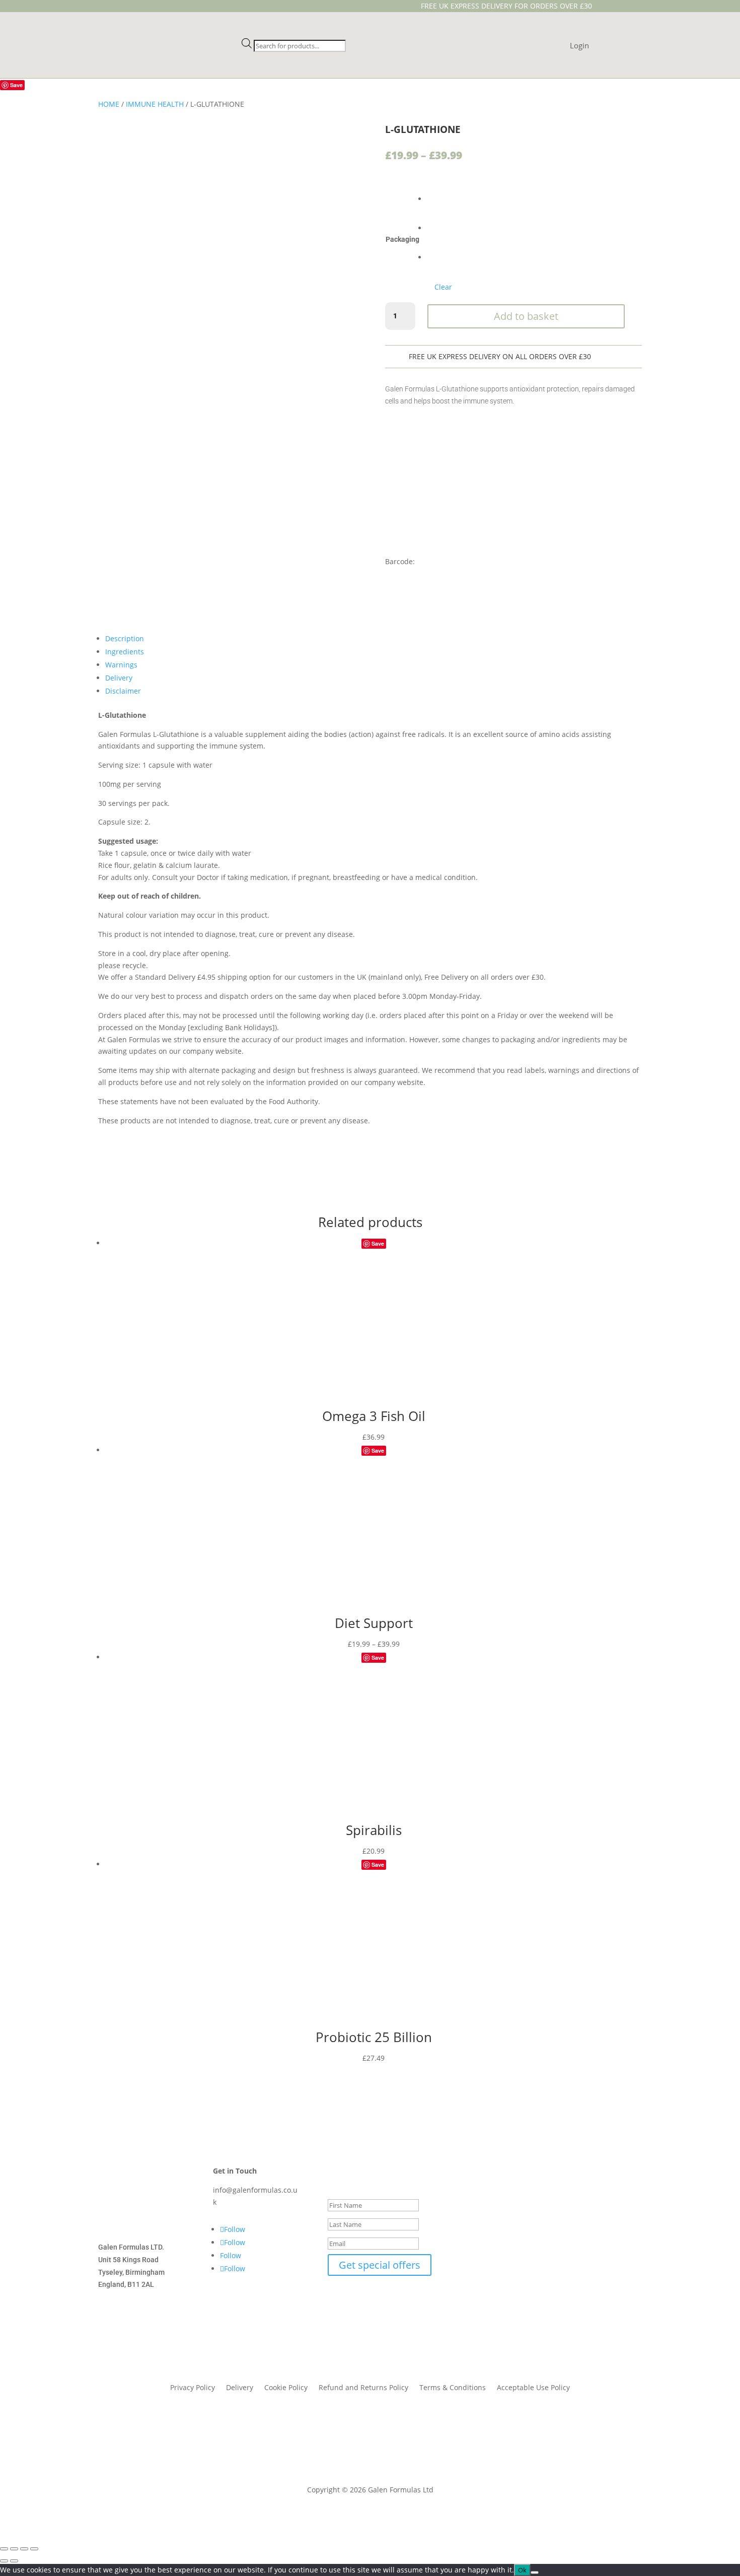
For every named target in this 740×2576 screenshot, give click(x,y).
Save (16, 85)
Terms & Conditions (453, 2388)
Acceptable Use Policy (533, 2388)
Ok (522, 2570)
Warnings (121, 665)
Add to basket (526, 316)
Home (109, 104)
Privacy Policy (193, 2388)
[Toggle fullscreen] (14, 2549)
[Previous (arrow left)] (4, 2561)
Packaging (402, 239)
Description (125, 638)
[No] (535, 2572)
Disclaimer (123, 691)
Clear (443, 287)
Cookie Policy (286, 2388)
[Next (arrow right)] (14, 2561)
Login (579, 46)
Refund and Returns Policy (363, 2388)
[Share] (24, 2549)
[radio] (439, 191)
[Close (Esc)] (34, 2549)
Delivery (119, 678)
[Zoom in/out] (4, 2549)
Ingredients (125, 652)
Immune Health (155, 104)
